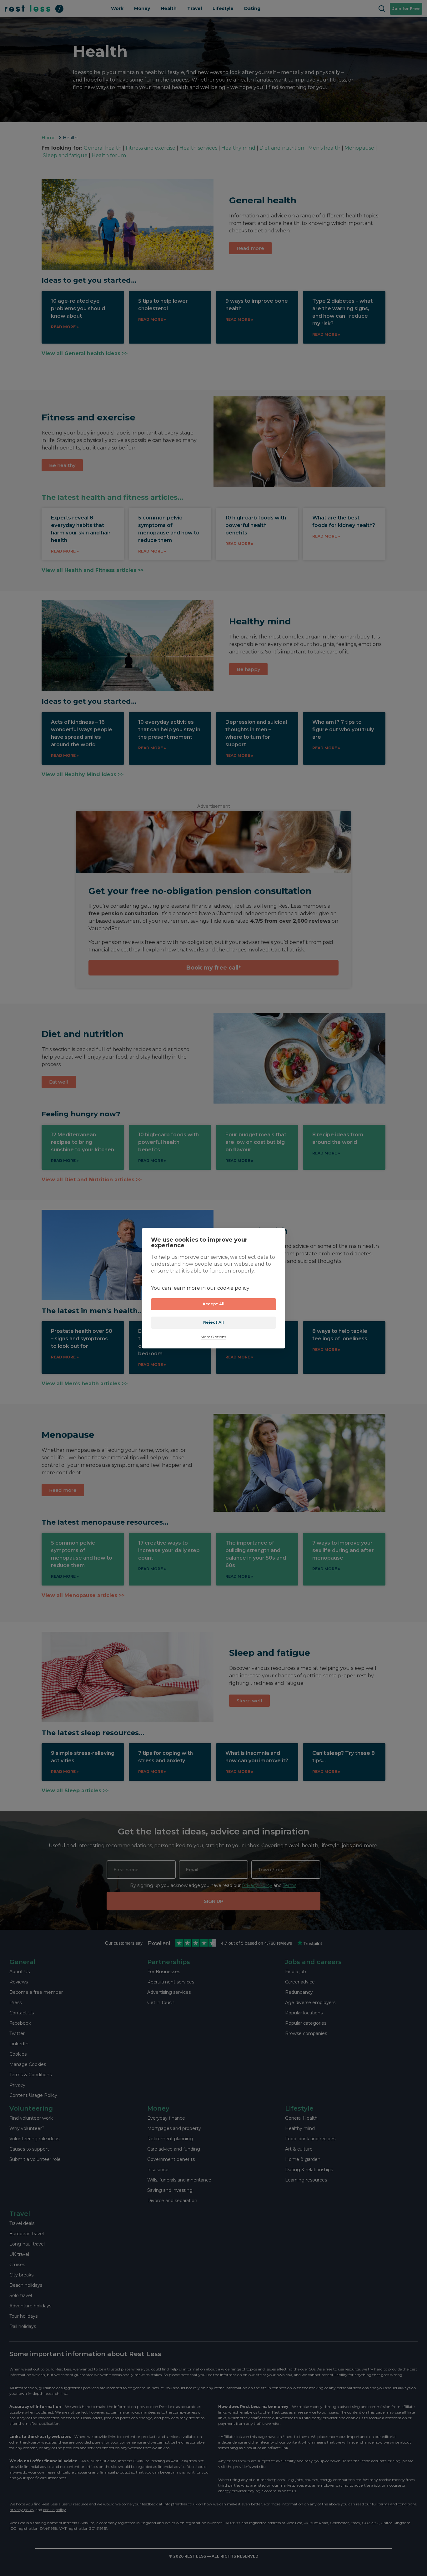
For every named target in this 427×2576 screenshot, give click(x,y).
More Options (213, 1337)
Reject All (214, 1322)
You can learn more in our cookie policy (200, 1288)
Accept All (214, 1304)
